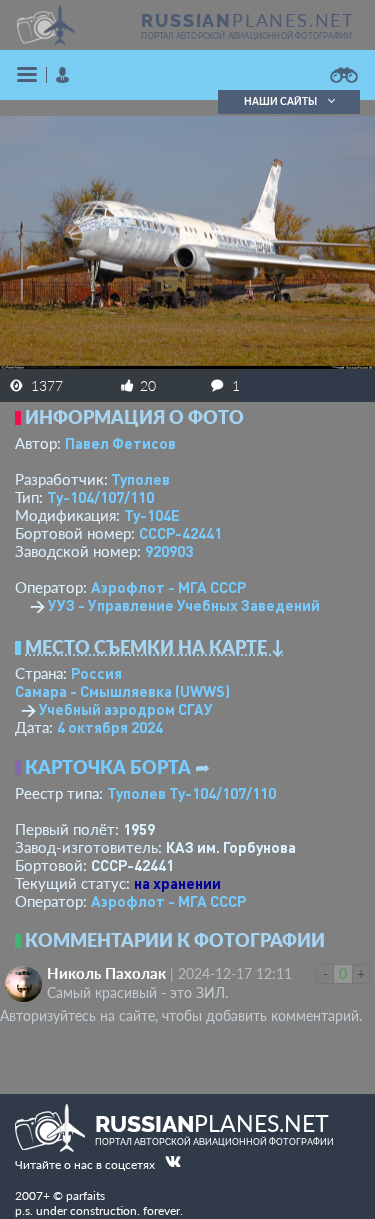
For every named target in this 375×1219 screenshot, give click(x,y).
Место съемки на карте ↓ (155, 647)
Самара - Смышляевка (122, 691)
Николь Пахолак (106, 973)
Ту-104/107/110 (100, 497)
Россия (96, 673)
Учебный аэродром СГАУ (126, 709)
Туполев (140, 479)
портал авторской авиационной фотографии (246, 36)
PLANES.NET (248, 20)
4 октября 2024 (110, 727)
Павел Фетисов (120, 443)
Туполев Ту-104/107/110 (191, 793)
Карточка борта (108, 767)
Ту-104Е (152, 515)
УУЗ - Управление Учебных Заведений (184, 605)
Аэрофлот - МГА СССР (168, 587)
